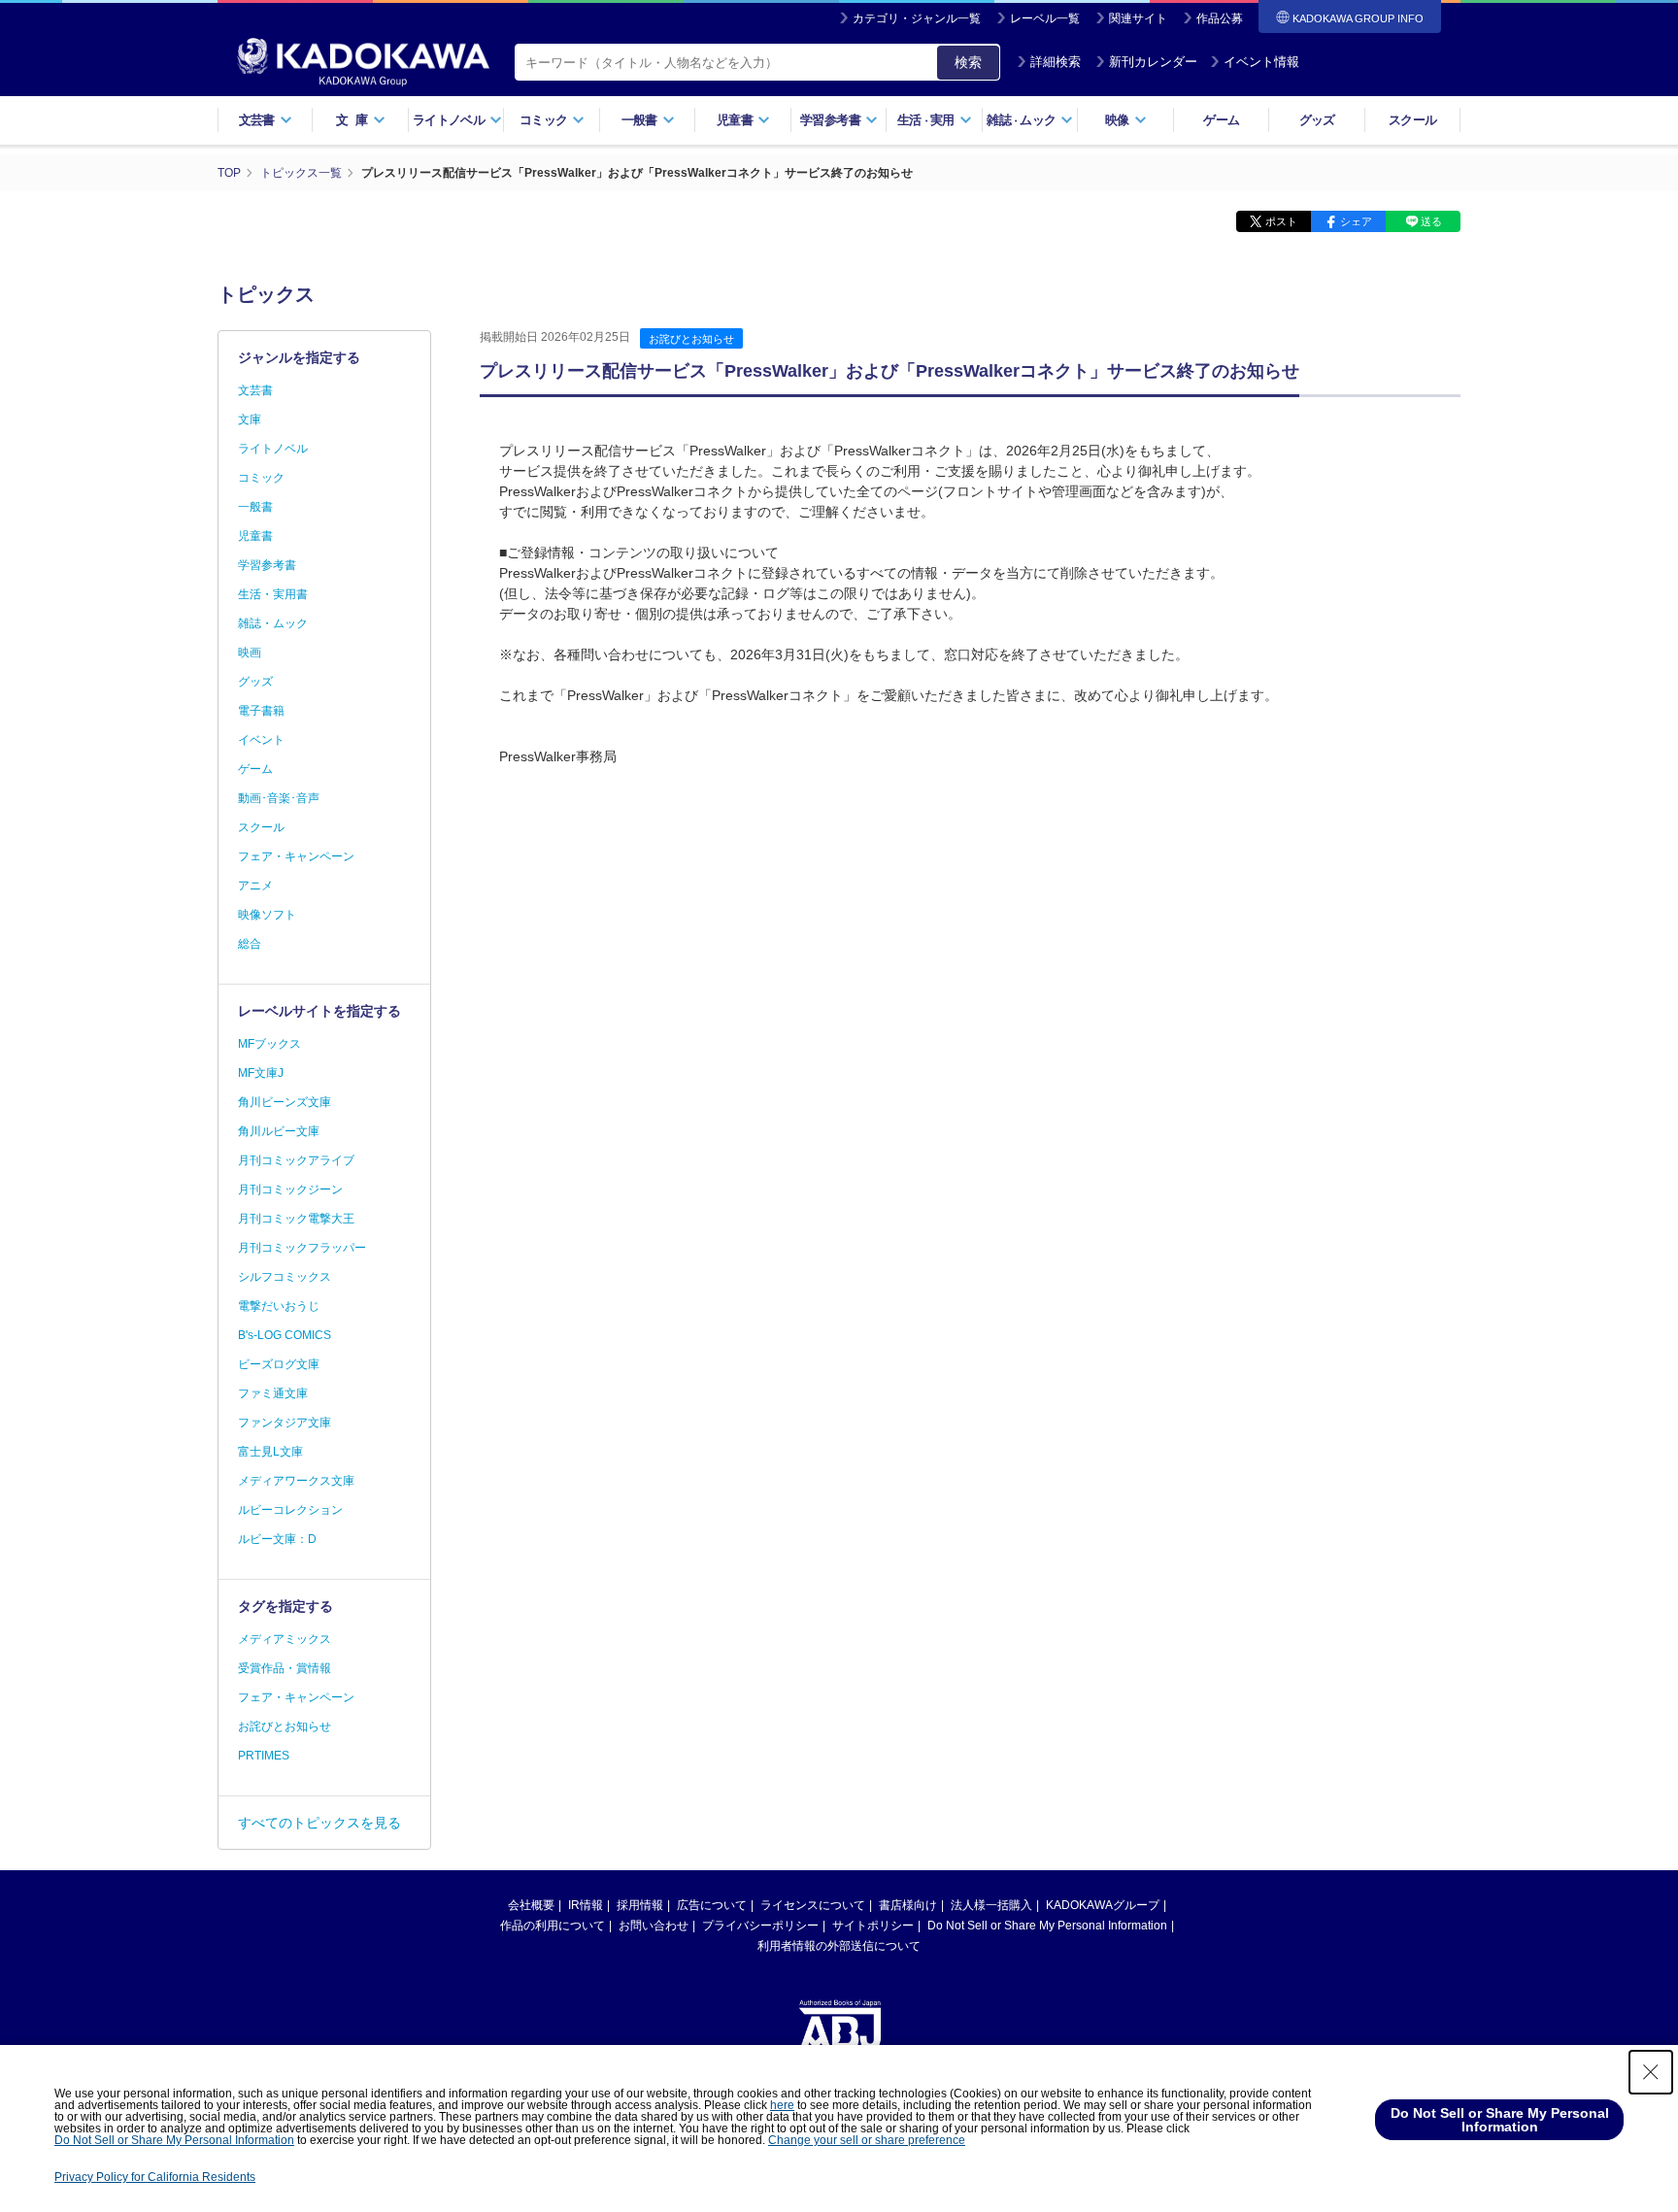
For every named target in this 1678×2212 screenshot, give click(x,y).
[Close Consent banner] (1651, 2072)
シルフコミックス (285, 1277)
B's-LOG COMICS (285, 1335)
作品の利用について (553, 1926)
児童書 (255, 536)
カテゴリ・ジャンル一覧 (917, 18)
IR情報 (586, 1905)
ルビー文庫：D (277, 1539)
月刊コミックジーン (290, 1190)
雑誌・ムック (273, 623)
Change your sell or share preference (867, 2140)
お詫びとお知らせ (691, 339)
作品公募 (1220, 18)
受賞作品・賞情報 (285, 1668)
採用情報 (640, 1905)
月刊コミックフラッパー (302, 1248)
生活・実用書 (273, 594)
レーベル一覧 (1045, 18)
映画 (250, 653)
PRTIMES (264, 1756)
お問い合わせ (654, 1926)
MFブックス (269, 1044)
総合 (250, 944)
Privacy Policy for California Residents (155, 2177)
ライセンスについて (813, 1905)
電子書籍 (261, 711)
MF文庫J (261, 1073)
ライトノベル (273, 449)
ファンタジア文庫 (285, 1423)
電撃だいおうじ (279, 1306)
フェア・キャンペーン (296, 856)
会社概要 (531, 1905)
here (782, 2105)
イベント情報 (1261, 62)
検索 (968, 62)
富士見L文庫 (270, 1452)
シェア (1356, 221)
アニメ (255, 886)
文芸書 (255, 390)
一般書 (255, 507)
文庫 (250, 419)
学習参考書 (267, 565)
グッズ (1317, 120)
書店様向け (908, 1905)
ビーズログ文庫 (279, 1364)
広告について (712, 1905)
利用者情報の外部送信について (839, 1946)
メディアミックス (285, 1639)
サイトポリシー (873, 1926)
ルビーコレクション (290, 1510)
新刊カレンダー (1153, 62)
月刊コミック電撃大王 (296, 1219)
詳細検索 (1056, 62)
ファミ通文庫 (273, 1393)
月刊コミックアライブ (296, 1160)
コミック (261, 478)
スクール (1412, 120)
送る (1431, 221)
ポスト (1281, 221)
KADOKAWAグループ (1103, 1905)
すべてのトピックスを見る (319, 1823)
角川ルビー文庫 (279, 1131)
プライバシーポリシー (760, 1926)
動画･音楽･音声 (279, 798)
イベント (261, 740)
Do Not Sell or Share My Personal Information (1047, 1926)
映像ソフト (267, 915)
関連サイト (1138, 18)
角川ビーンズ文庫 (285, 1102)
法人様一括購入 (991, 1905)
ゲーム (1221, 120)
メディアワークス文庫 (296, 1481)
